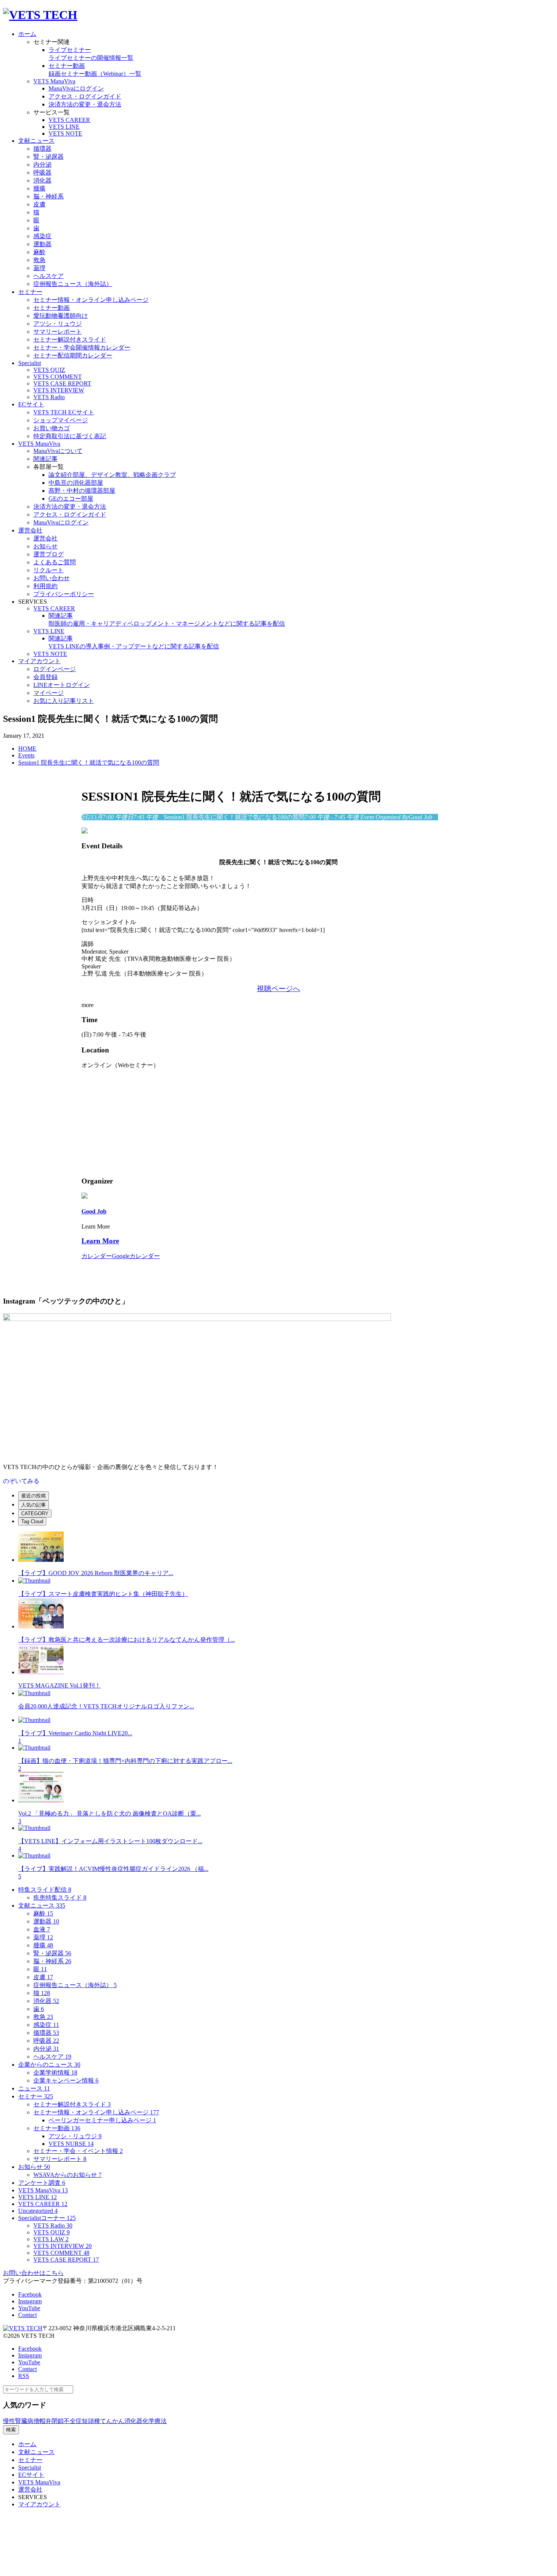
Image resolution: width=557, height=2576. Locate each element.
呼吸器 (46, 2041)
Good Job (94, 1211)
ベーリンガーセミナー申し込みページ (102, 2120)
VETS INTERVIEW (63, 2246)
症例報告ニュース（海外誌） (75, 1985)
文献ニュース (42, 1905)
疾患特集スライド (60, 1898)
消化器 (46, 2001)
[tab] (34, 1496)
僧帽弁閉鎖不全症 (58, 2421)
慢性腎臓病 (18, 2421)
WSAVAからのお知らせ (67, 2175)
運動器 (46, 1921)
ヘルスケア (52, 2057)
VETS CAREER (43, 2204)
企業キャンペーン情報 (66, 2080)
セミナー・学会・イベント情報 (78, 2151)
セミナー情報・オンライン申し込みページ (96, 2112)
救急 (43, 2017)
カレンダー (97, 1256)
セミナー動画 (57, 2128)
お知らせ (34, 2167)
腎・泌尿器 (52, 1953)
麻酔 (43, 1913)
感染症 (46, 2025)
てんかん (112, 2421)
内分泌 (46, 2049)
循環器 (46, 2033)
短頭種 (91, 2421)
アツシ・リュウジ (75, 2136)
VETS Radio (53, 2226)
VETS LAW (51, 2239)
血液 (42, 1929)
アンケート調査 (42, 2183)
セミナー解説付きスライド (72, 2104)
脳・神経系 (52, 1961)
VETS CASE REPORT (66, 2260)
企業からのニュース (49, 2065)
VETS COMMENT (61, 2253)
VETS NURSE (71, 2144)
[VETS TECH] (40, 15)
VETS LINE (38, 2197)
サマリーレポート (60, 2159)
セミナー (36, 2096)
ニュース (34, 2088)
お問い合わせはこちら (33, 2273)
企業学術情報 (55, 2073)
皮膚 (43, 1977)
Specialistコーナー (47, 2218)
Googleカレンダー (136, 1256)
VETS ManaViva (43, 2190)
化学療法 (155, 2421)
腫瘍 (43, 1945)
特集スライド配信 (45, 1890)
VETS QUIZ (52, 2232)
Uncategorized (38, 2211)
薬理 (43, 1937)
